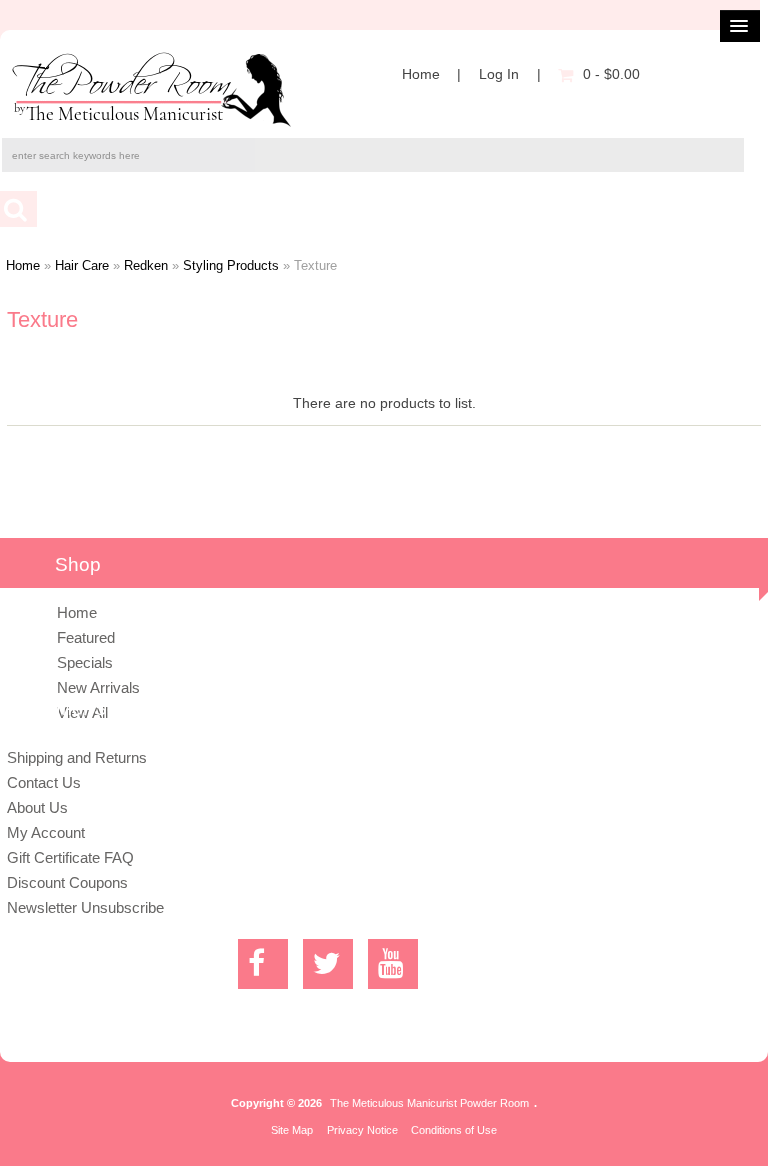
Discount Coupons (67, 882)
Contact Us (44, 782)
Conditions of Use (454, 1130)
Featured (86, 637)
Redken (146, 265)
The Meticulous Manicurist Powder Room (429, 1103)
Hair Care (82, 265)
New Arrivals (98, 687)
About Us (37, 807)
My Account (46, 832)
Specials (85, 662)
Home (421, 74)
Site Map (292, 1130)
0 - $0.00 (611, 74)
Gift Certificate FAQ (70, 857)
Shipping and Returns (77, 757)
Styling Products (231, 265)
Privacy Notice (362, 1130)
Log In (499, 74)
